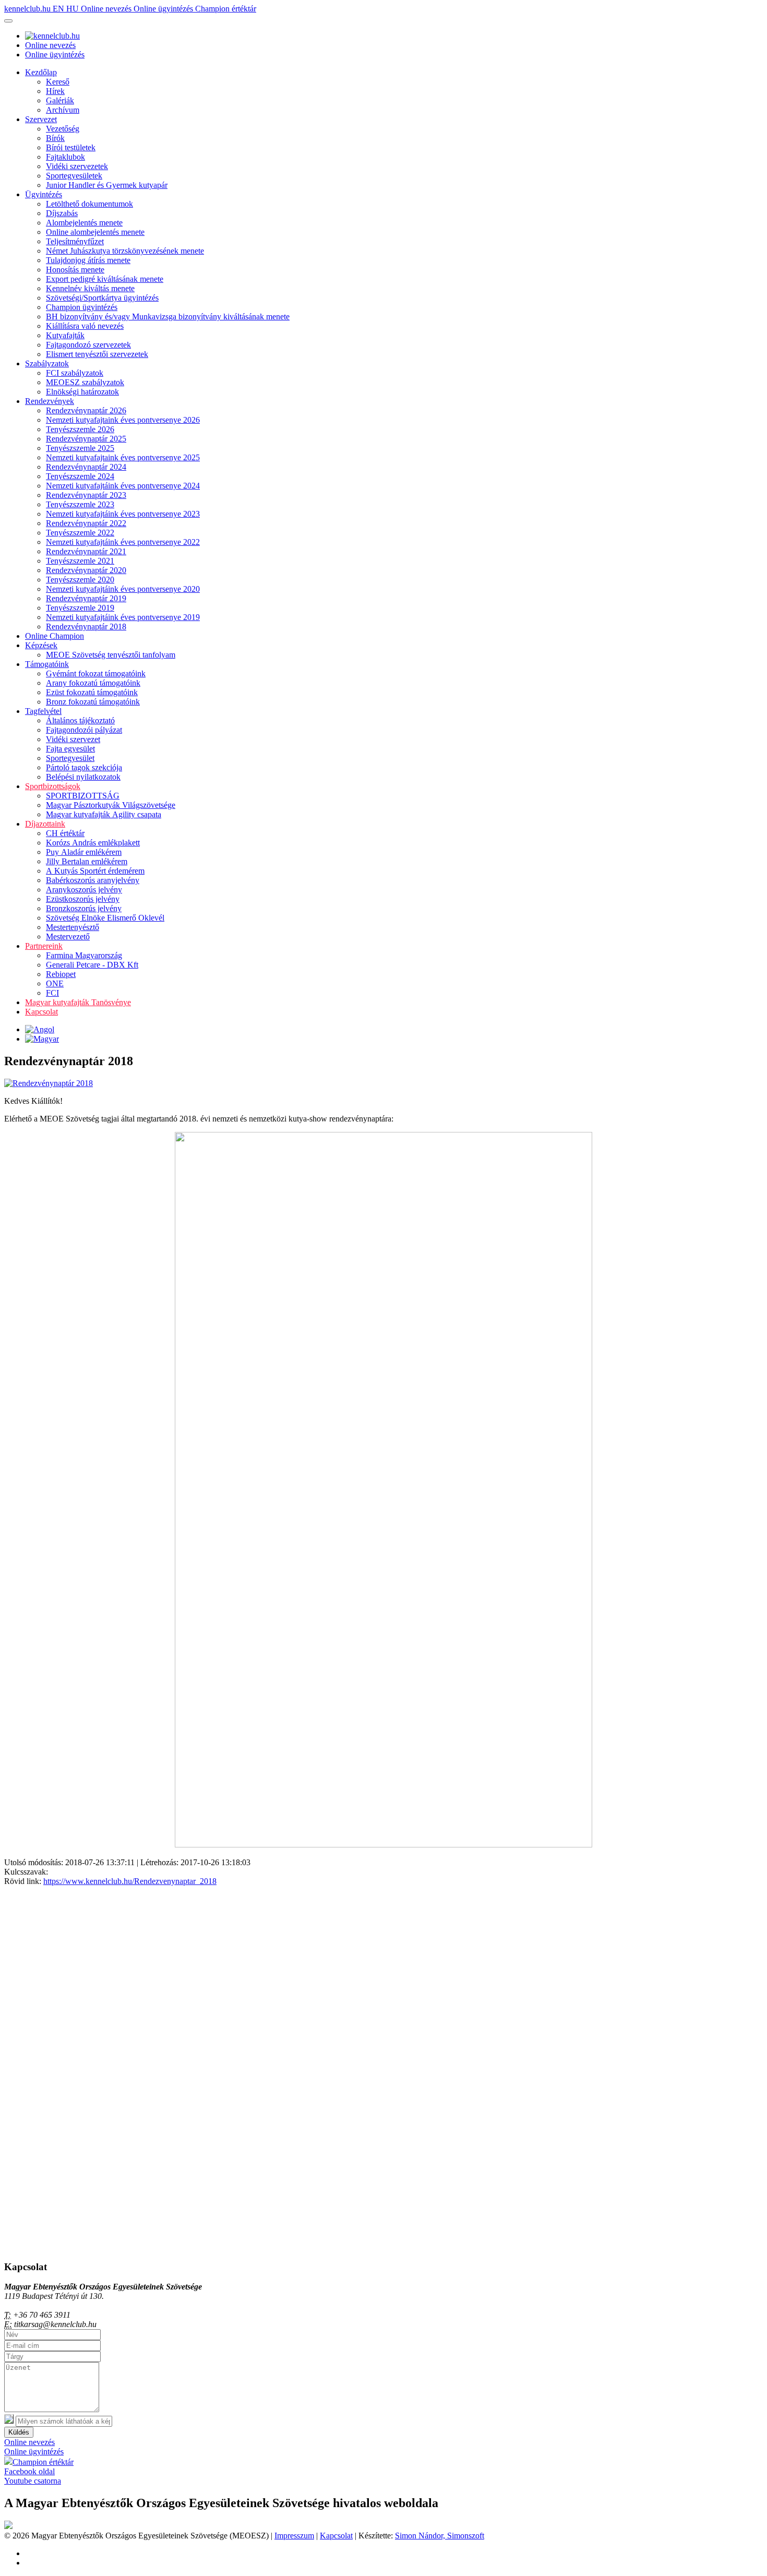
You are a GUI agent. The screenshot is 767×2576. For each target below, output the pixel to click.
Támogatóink (47, 664)
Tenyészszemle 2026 (80, 429)
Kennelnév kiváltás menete (90, 288)
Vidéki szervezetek (77, 166)
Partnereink (44, 946)
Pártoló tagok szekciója (84, 767)
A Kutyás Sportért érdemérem (95, 871)
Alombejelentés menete (84, 223)
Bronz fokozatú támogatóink (93, 702)
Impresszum (294, 2536)
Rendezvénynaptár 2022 (86, 523)
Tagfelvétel (43, 711)
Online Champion (55, 636)
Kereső (58, 82)
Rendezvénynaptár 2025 (86, 439)
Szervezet (41, 119)
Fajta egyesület (70, 749)
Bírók (55, 138)
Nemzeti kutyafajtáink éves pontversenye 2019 (123, 617)
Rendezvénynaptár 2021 (86, 551)
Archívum (63, 110)
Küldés (19, 2432)
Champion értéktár (226, 9)
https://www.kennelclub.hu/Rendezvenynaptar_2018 (130, 1881)
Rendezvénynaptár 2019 (86, 598)
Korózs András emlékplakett (93, 843)
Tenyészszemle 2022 (80, 533)
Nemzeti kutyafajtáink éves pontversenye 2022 (123, 542)
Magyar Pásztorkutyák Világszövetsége (111, 805)
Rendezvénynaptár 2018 (86, 627)
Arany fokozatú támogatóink (93, 683)
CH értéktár (65, 833)
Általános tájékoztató (80, 720)
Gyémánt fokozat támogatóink (96, 673)
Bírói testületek (71, 147)
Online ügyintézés (164, 9)
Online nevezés (107, 9)
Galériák (60, 100)
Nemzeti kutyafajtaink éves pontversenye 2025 (123, 457)
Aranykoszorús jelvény (84, 890)
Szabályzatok (47, 363)
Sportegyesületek (74, 176)
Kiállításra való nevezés (85, 326)
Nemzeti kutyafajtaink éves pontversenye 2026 (123, 420)
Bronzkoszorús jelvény (84, 908)
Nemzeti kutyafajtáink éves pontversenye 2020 (123, 589)
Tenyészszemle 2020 (80, 580)
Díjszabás (62, 213)
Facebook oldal (29, 2471)
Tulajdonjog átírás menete (88, 260)
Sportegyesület (70, 758)
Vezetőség (63, 129)
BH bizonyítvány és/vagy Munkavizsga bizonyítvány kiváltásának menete (168, 317)
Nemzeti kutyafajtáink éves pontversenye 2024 (123, 486)
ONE (55, 983)
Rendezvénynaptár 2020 (86, 570)
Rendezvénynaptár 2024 (86, 467)
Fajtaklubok (65, 157)
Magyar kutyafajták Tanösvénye (78, 1002)
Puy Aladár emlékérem (84, 852)
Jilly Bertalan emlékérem (87, 861)
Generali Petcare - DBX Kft (92, 965)
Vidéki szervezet (73, 739)
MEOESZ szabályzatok (85, 382)
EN (59, 9)
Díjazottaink (45, 824)
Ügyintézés (44, 194)
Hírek (55, 91)
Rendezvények (50, 401)
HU (74, 9)
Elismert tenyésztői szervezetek (97, 354)
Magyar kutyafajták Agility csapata (104, 814)
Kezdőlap (41, 72)
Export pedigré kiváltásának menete (105, 279)
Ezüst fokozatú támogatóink (92, 692)
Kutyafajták (65, 335)
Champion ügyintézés (82, 307)
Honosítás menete (75, 270)
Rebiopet (61, 974)
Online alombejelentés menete (95, 232)
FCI (52, 993)
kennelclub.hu (28, 9)
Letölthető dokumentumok (89, 204)
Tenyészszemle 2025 (80, 448)
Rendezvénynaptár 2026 (86, 410)
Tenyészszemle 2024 (80, 476)
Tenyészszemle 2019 (80, 608)
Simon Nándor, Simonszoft (440, 2536)
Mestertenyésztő (73, 927)
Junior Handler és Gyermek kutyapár (107, 185)
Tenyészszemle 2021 (80, 561)
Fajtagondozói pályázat (84, 730)
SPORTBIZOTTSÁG (83, 796)
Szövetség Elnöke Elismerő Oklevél (105, 918)
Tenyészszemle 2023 (80, 504)
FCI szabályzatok (75, 373)
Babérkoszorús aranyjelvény (93, 880)
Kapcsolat (41, 1012)
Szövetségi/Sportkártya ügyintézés (102, 298)
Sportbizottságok (53, 786)
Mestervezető (68, 937)
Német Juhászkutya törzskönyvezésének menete (125, 251)
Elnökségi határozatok (82, 392)
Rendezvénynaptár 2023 (86, 495)
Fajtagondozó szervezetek (88, 345)
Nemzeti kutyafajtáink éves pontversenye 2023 (123, 514)
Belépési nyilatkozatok (83, 777)
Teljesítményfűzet (75, 241)
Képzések (41, 645)
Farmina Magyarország (84, 955)
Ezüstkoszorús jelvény (83, 899)
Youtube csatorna (33, 2481)
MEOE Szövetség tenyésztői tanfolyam (111, 655)
